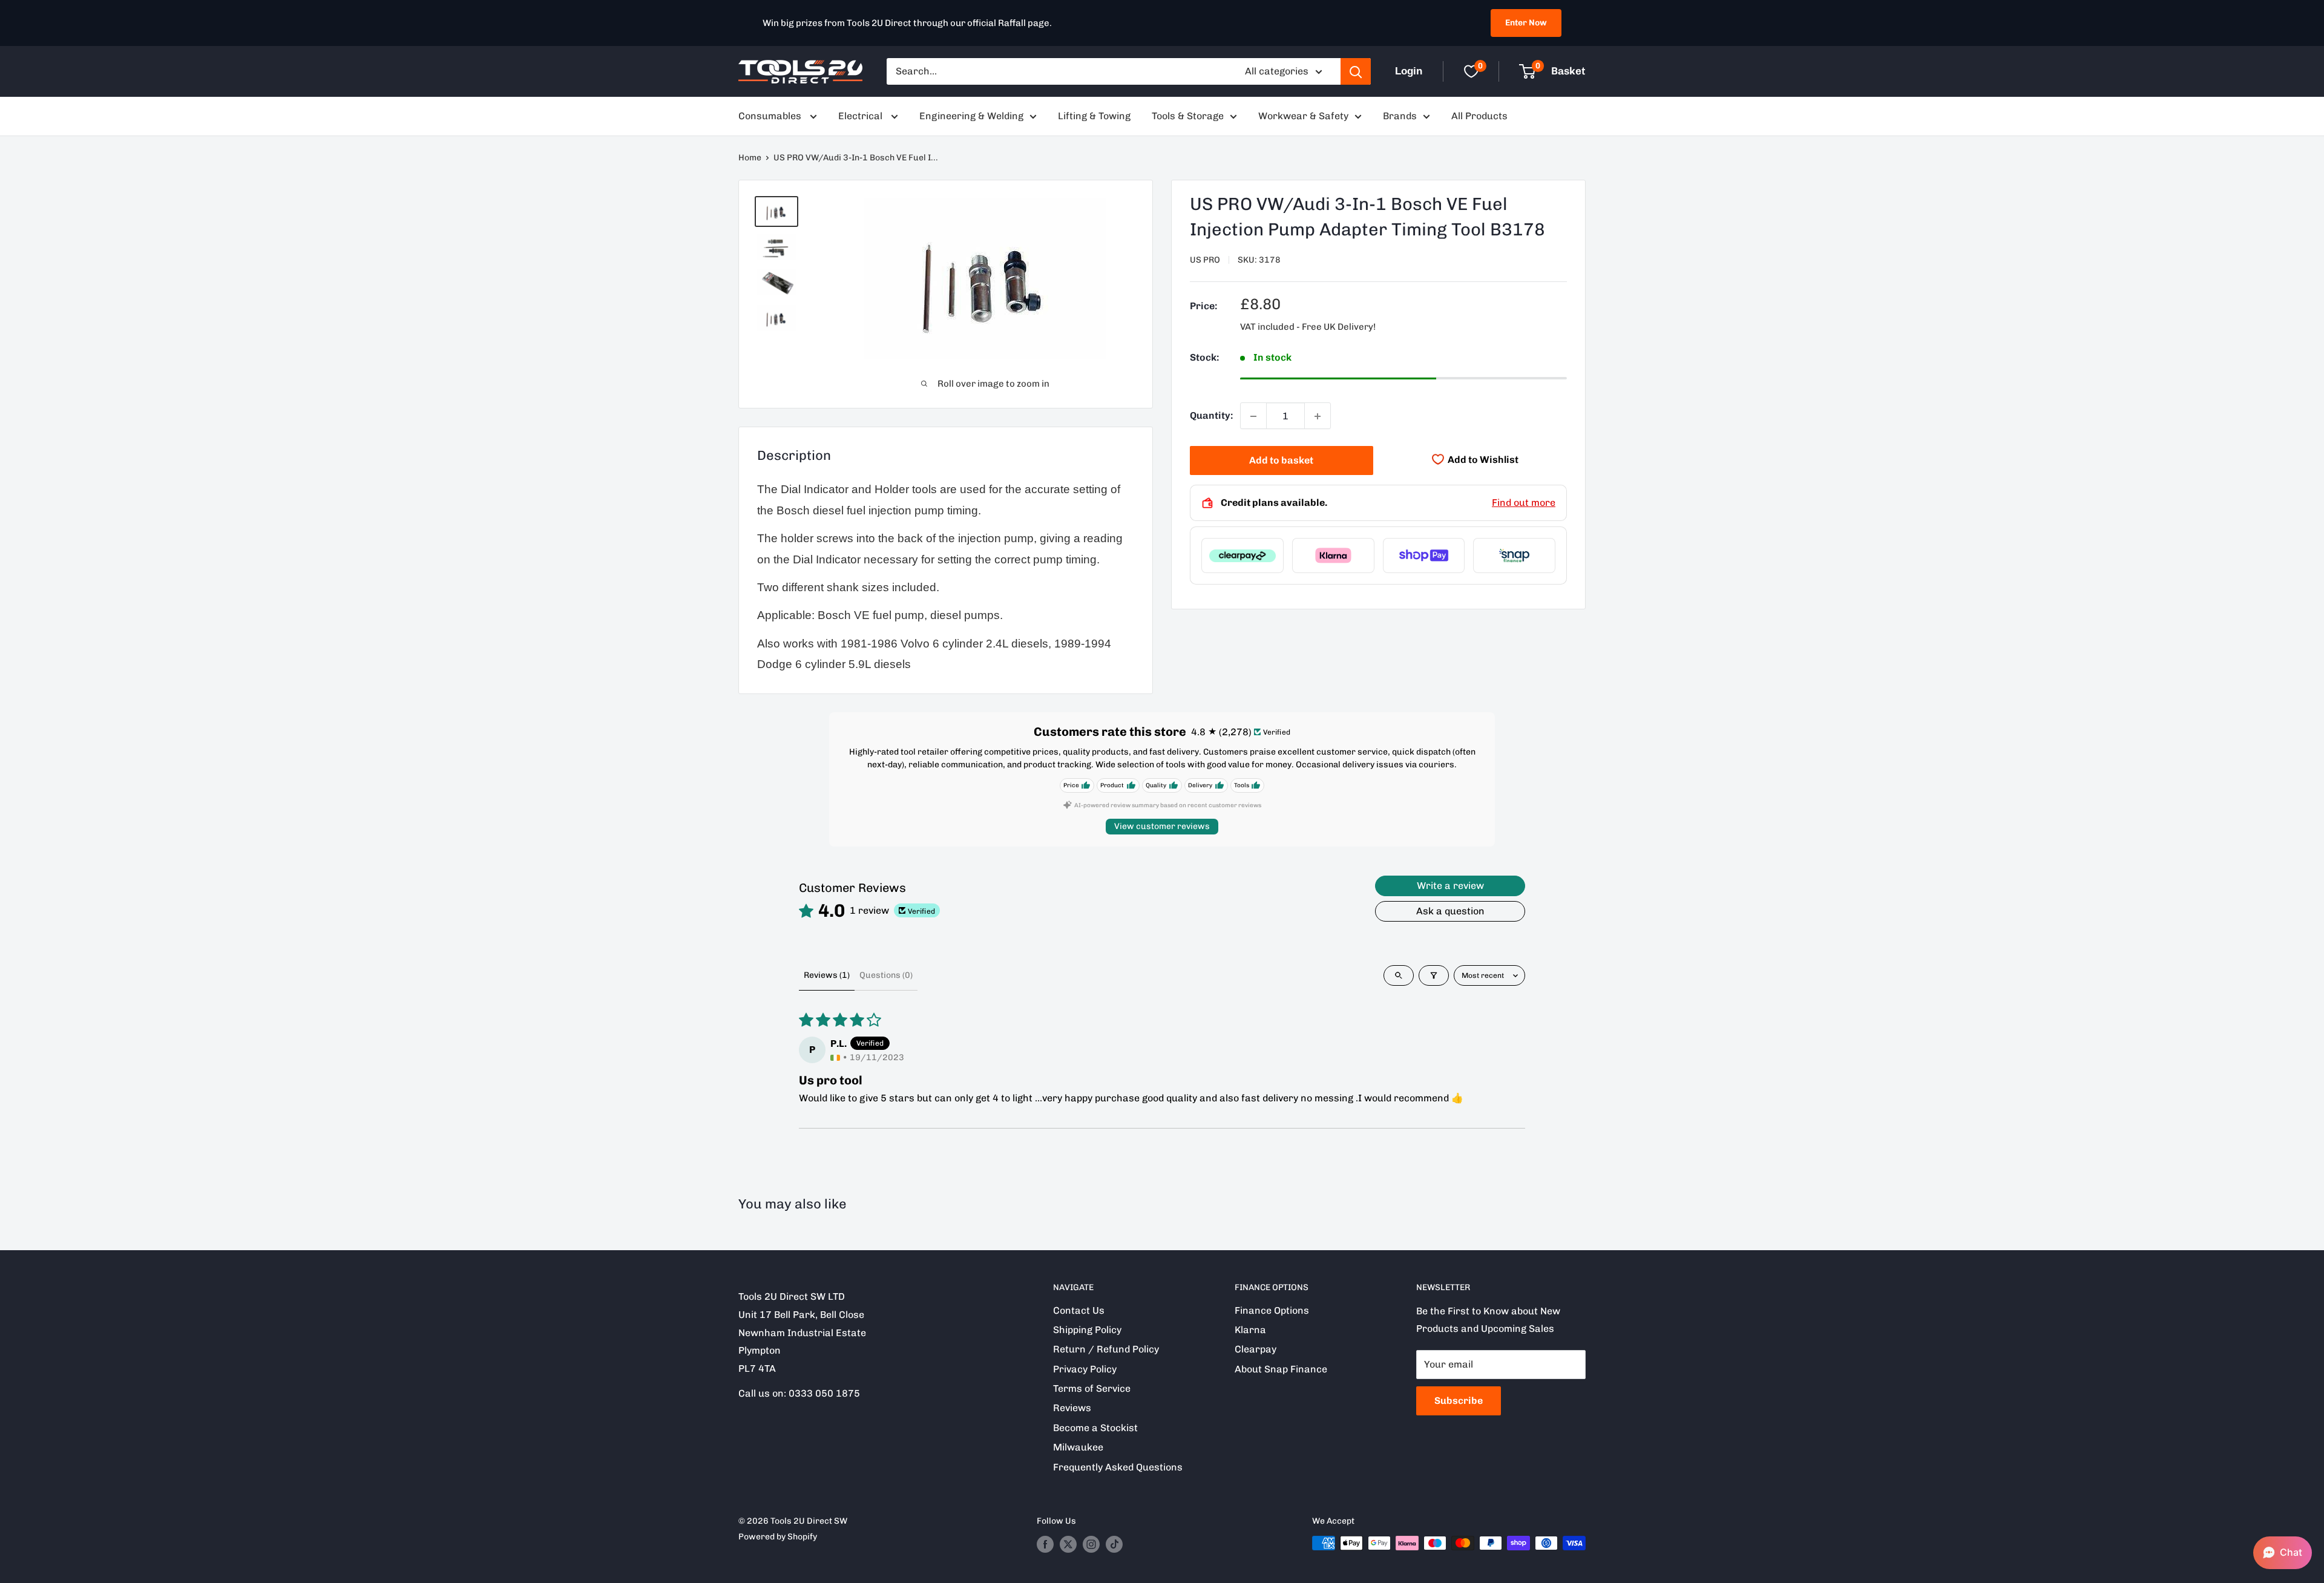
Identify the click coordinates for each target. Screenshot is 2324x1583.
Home (750, 158)
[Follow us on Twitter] (1068, 1544)
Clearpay (1256, 1349)
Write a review (1450, 886)
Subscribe (1459, 1401)
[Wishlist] (1471, 71)
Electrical (862, 116)
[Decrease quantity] (1253, 416)
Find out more (1524, 503)
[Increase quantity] (1318, 416)
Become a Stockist (1095, 1428)
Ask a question (1450, 911)
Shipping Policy (1087, 1330)
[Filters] (1434, 975)
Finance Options (1272, 1310)
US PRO (1205, 260)
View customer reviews (1162, 826)
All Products (1479, 116)
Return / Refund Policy (1106, 1349)
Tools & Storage (1188, 116)
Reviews (1072, 1408)
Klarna (1250, 1330)
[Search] (1356, 71)
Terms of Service (1092, 1388)
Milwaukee (1078, 1447)
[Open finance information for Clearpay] (1242, 556)
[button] (2283, 1553)
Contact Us (1079, 1310)
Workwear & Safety (1303, 116)
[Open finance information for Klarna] (1333, 556)
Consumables (771, 116)
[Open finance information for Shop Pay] (1424, 556)
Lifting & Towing (1094, 116)
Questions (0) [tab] (886, 975)
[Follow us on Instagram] (1091, 1544)
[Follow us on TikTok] (1114, 1544)
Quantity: (1211, 416)
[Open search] (1399, 975)
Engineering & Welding (971, 116)
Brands (1400, 116)
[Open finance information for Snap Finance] (1514, 556)
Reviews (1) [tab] (827, 975)
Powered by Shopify (778, 1537)
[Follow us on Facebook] (1045, 1544)
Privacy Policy (1085, 1369)
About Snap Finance (1281, 1369)
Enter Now (1526, 23)
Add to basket (1281, 461)
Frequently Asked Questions (1118, 1467)
